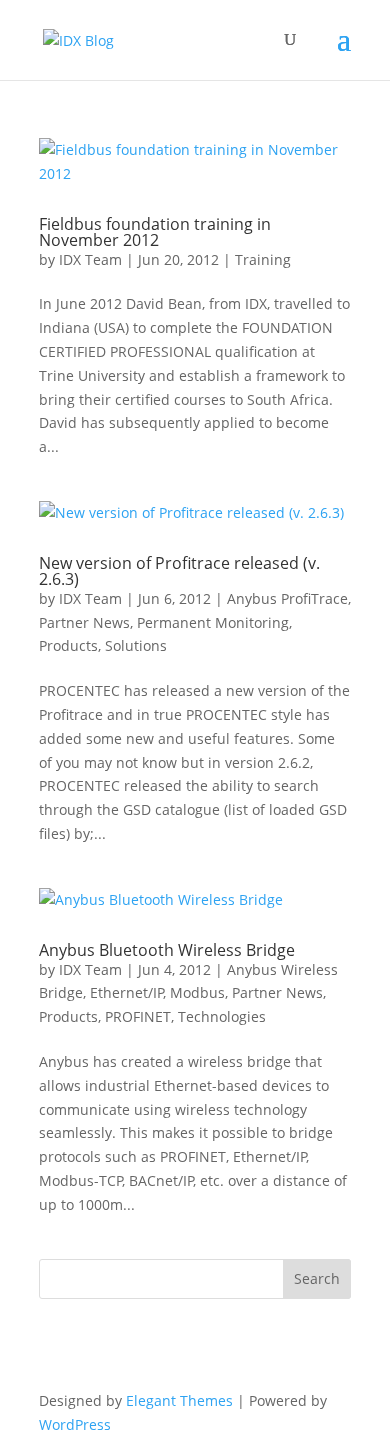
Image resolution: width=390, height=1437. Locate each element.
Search (317, 1278)
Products (68, 645)
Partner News (84, 622)
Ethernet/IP (127, 992)
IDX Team (90, 259)
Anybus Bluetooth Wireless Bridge (167, 950)
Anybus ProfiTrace (287, 598)
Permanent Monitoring (213, 622)
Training (263, 259)
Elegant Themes (179, 1400)
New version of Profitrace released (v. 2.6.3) (179, 571)
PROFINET (138, 1016)
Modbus (197, 992)
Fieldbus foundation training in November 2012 (155, 232)
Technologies (222, 1016)
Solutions (136, 645)
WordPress (75, 1424)
